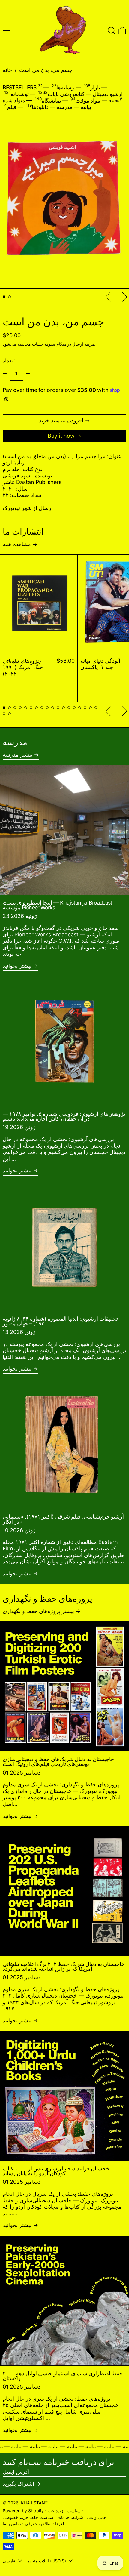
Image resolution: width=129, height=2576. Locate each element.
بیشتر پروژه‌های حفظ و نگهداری (38, 1611)
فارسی (10, 2561)
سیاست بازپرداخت (64, 2511)
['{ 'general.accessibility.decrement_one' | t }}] (5, 374)
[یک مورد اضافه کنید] (28, 374)
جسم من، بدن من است (46, 70)
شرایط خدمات (70, 2517)
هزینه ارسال (83, 344)
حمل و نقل (96, 2517)
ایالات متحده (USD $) (47, 2561)
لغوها (60, 2524)
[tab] (4, 297)
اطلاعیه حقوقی (38, 2524)
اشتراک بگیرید (18, 2484)
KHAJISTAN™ (34, 2503)
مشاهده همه (17, 544)
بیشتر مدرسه (18, 755)
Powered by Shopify (23, 2511)
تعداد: (9, 361)
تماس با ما (12, 2524)
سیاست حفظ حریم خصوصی (28, 2517)
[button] (111, 31)
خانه (7, 70)
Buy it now (61, 436)
